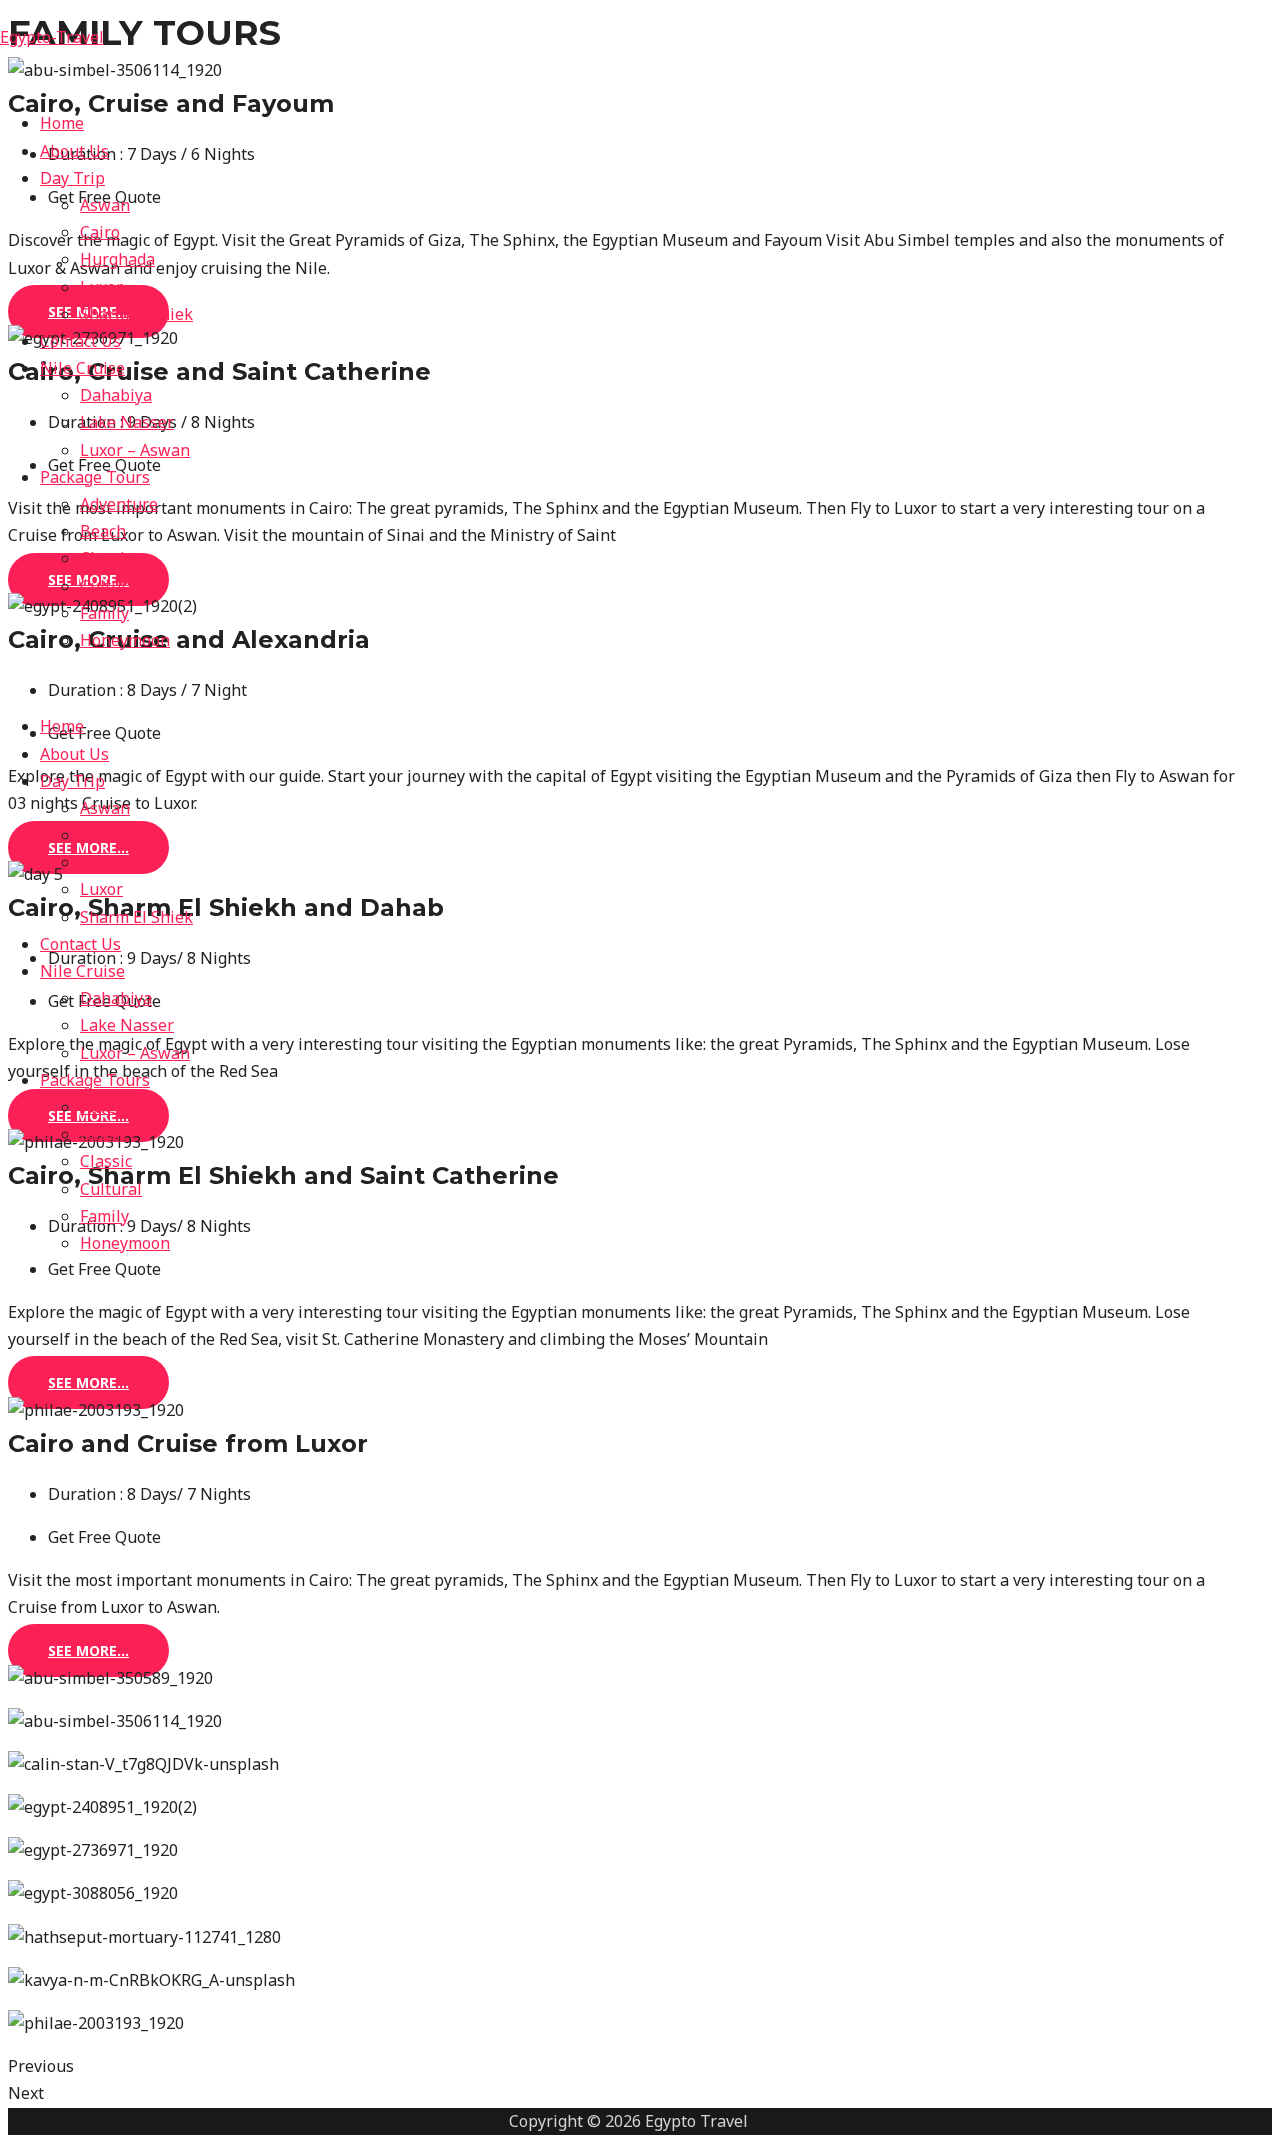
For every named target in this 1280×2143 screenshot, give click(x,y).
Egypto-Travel (52, 37)
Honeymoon (125, 640)
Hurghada (117, 259)
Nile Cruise (82, 368)
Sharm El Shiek (136, 314)
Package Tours (95, 477)
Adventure (119, 504)
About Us (74, 151)
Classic (106, 558)
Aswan (105, 205)
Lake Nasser (127, 422)
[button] (88, 1382)
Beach (103, 531)
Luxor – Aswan (135, 450)
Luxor (101, 287)
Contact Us (80, 341)
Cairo (100, 232)
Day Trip (72, 178)
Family (104, 613)
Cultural (111, 586)
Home (62, 123)
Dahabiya (116, 395)
